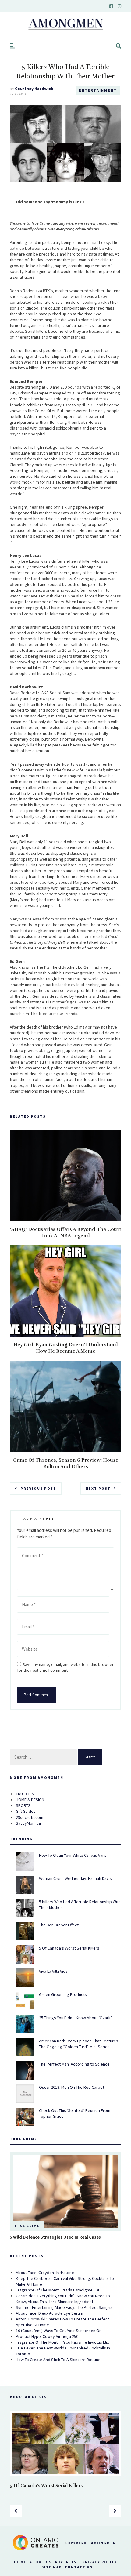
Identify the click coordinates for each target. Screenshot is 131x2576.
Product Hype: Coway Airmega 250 (47, 2336)
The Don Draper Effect (59, 1925)
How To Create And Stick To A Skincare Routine (58, 2360)
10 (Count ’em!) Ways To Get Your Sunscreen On (59, 2331)
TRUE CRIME (26, 1794)
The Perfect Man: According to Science (74, 2064)
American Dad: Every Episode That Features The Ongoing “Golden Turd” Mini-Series (79, 2044)
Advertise (67, 2562)
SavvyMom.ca (28, 1823)
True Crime (27, 2226)
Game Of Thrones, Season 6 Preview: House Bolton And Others (66, 1463)
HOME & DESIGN (30, 1800)
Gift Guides (26, 1811)
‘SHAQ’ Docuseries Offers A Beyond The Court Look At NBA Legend (66, 1233)
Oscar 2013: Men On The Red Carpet (72, 2087)
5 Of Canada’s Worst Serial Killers (69, 1948)
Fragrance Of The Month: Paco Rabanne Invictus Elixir (64, 2342)
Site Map (52, 2567)
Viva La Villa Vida (53, 1971)
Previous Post (38, 1488)
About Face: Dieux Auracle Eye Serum (50, 2313)
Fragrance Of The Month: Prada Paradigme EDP (58, 2290)
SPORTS (23, 1805)
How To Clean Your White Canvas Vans (73, 1855)
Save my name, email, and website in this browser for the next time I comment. (65, 1667)
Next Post (98, 1488)
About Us (41, 2562)
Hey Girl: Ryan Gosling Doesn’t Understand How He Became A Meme (66, 1348)
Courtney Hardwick (34, 89)
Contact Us (79, 2567)
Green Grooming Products (63, 1994)
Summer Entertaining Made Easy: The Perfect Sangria (64, 2307)
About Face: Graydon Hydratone (45, 2273)
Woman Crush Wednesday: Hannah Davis (75, 1878)
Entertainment (98, 90)
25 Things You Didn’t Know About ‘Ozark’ (75, 2018)
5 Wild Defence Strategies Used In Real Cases (55, 2237)
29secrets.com (30, 1817)
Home (20, 2562)
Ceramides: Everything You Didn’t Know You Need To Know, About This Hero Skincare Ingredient (63, 2299)
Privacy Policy (100, 2562)
